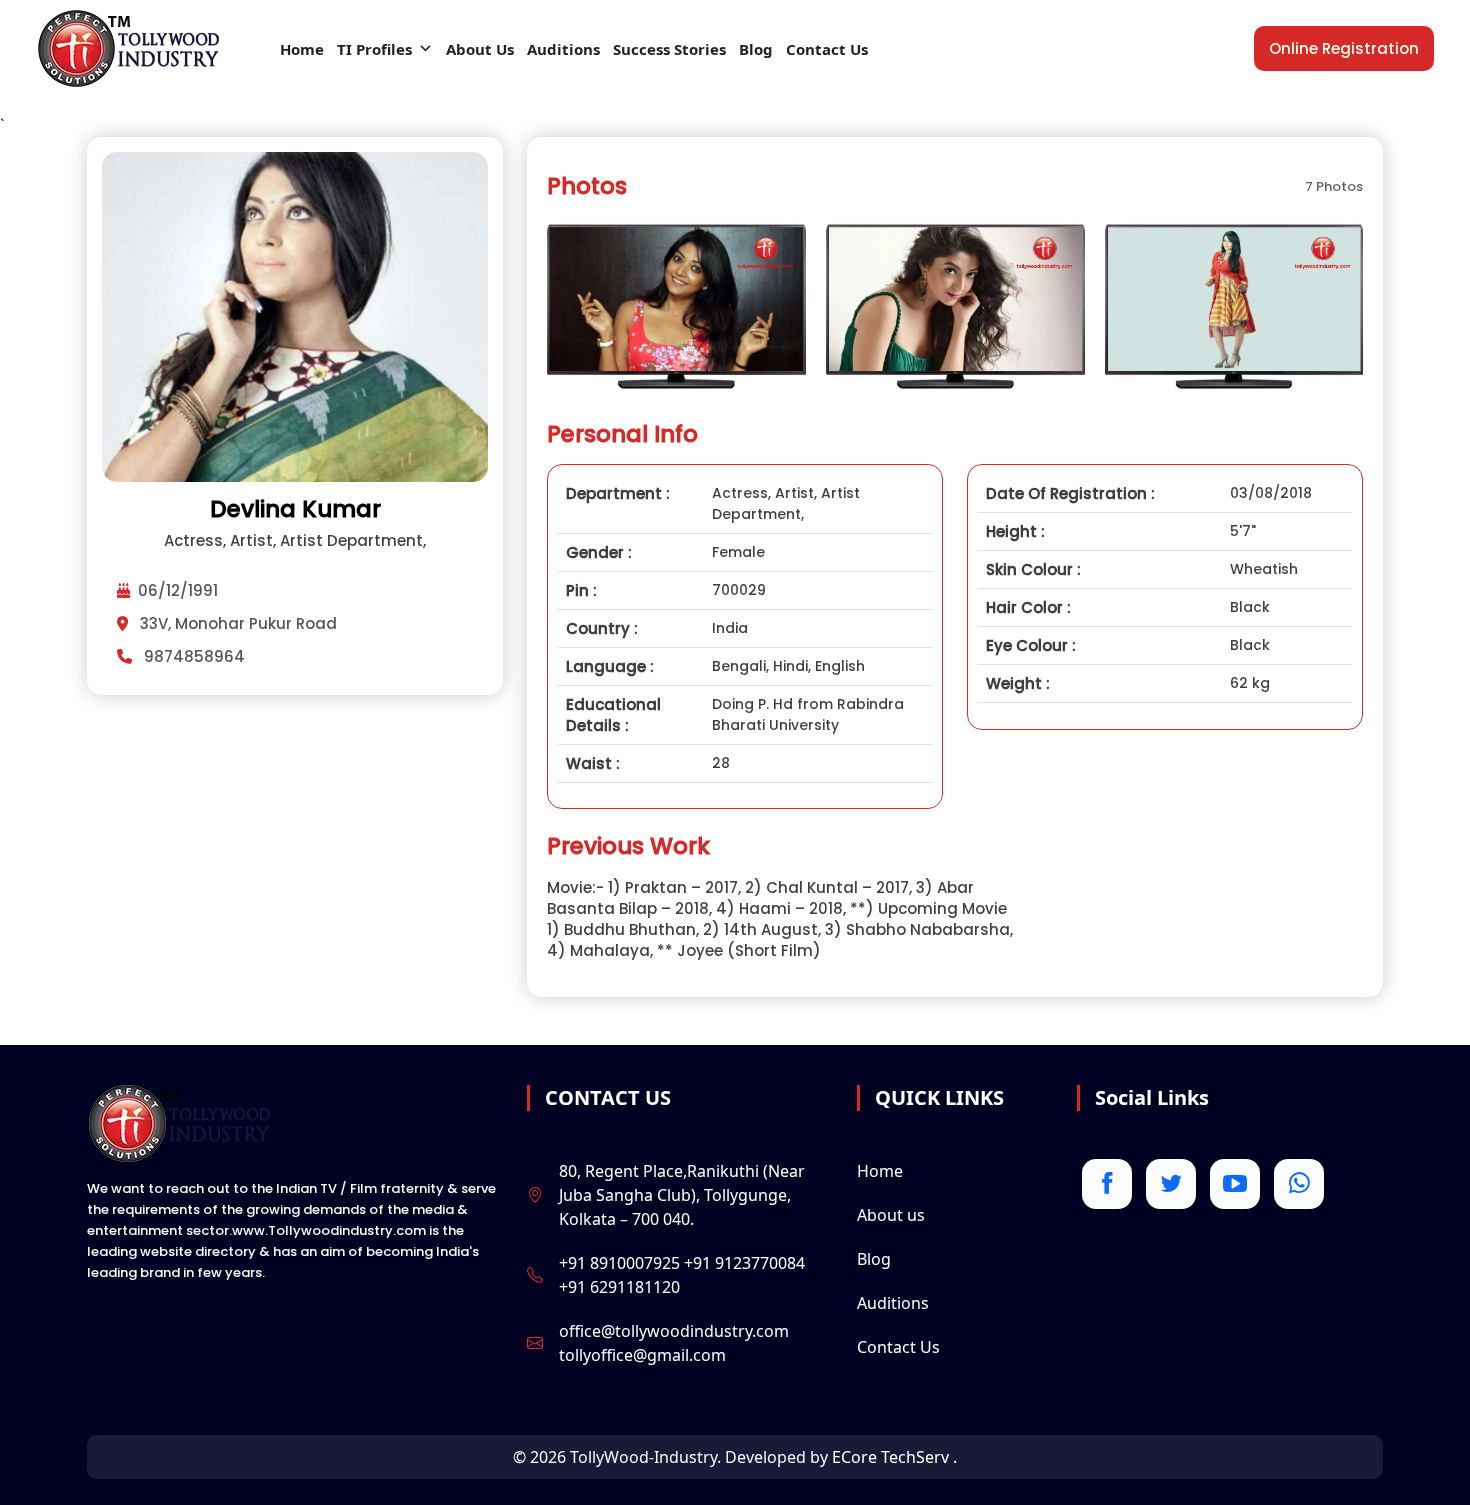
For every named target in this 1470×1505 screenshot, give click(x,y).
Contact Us (827, 49)
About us (891, 1215)
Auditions (563, 49)
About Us (480, 49)
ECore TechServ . (894, 1457)
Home (302, 49)
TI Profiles (374, 49)
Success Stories (669, 49)
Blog (756, 49)
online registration (1344, 48)
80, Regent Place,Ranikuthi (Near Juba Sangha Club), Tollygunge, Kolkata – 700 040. (682, 1195)
